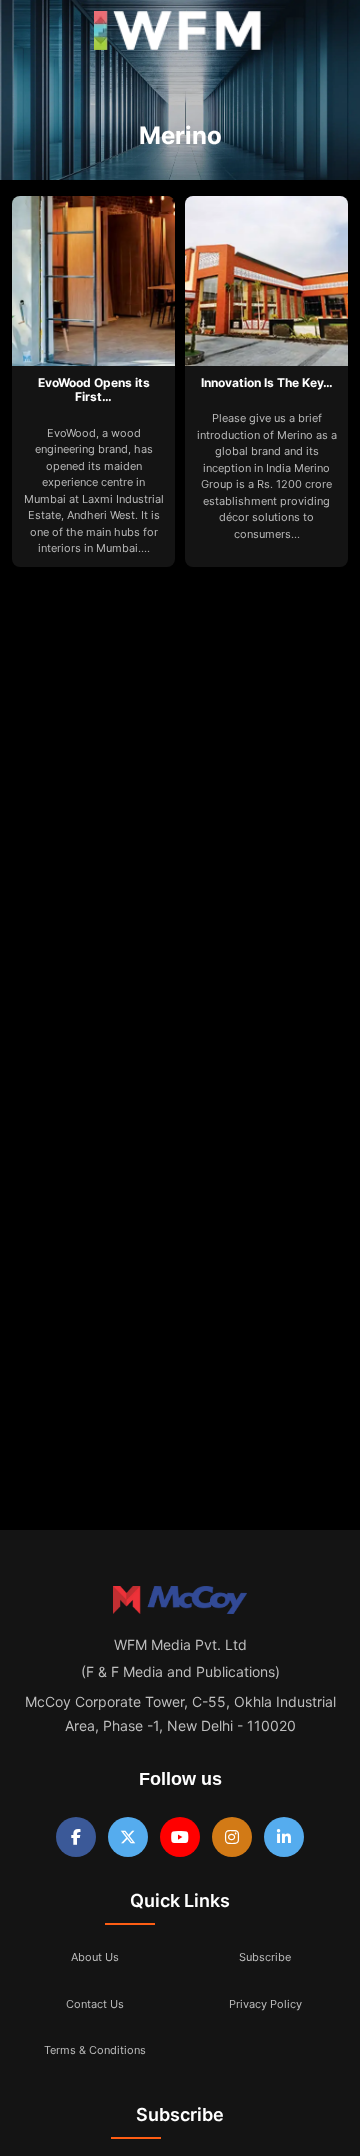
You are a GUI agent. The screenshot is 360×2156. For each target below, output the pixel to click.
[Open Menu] (32, 35)
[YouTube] (180, 1837)
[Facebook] (76, 1837)
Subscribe (265, 1957)
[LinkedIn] (284, 1837)
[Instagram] (232, 1837)
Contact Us (95, 2004)
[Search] (323, 35)
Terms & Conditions (95, 2050)
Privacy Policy (265, 2004)
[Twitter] (128, 1837)
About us (95, 1957)
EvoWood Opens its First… (94, 389)
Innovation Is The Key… (267, 382)
